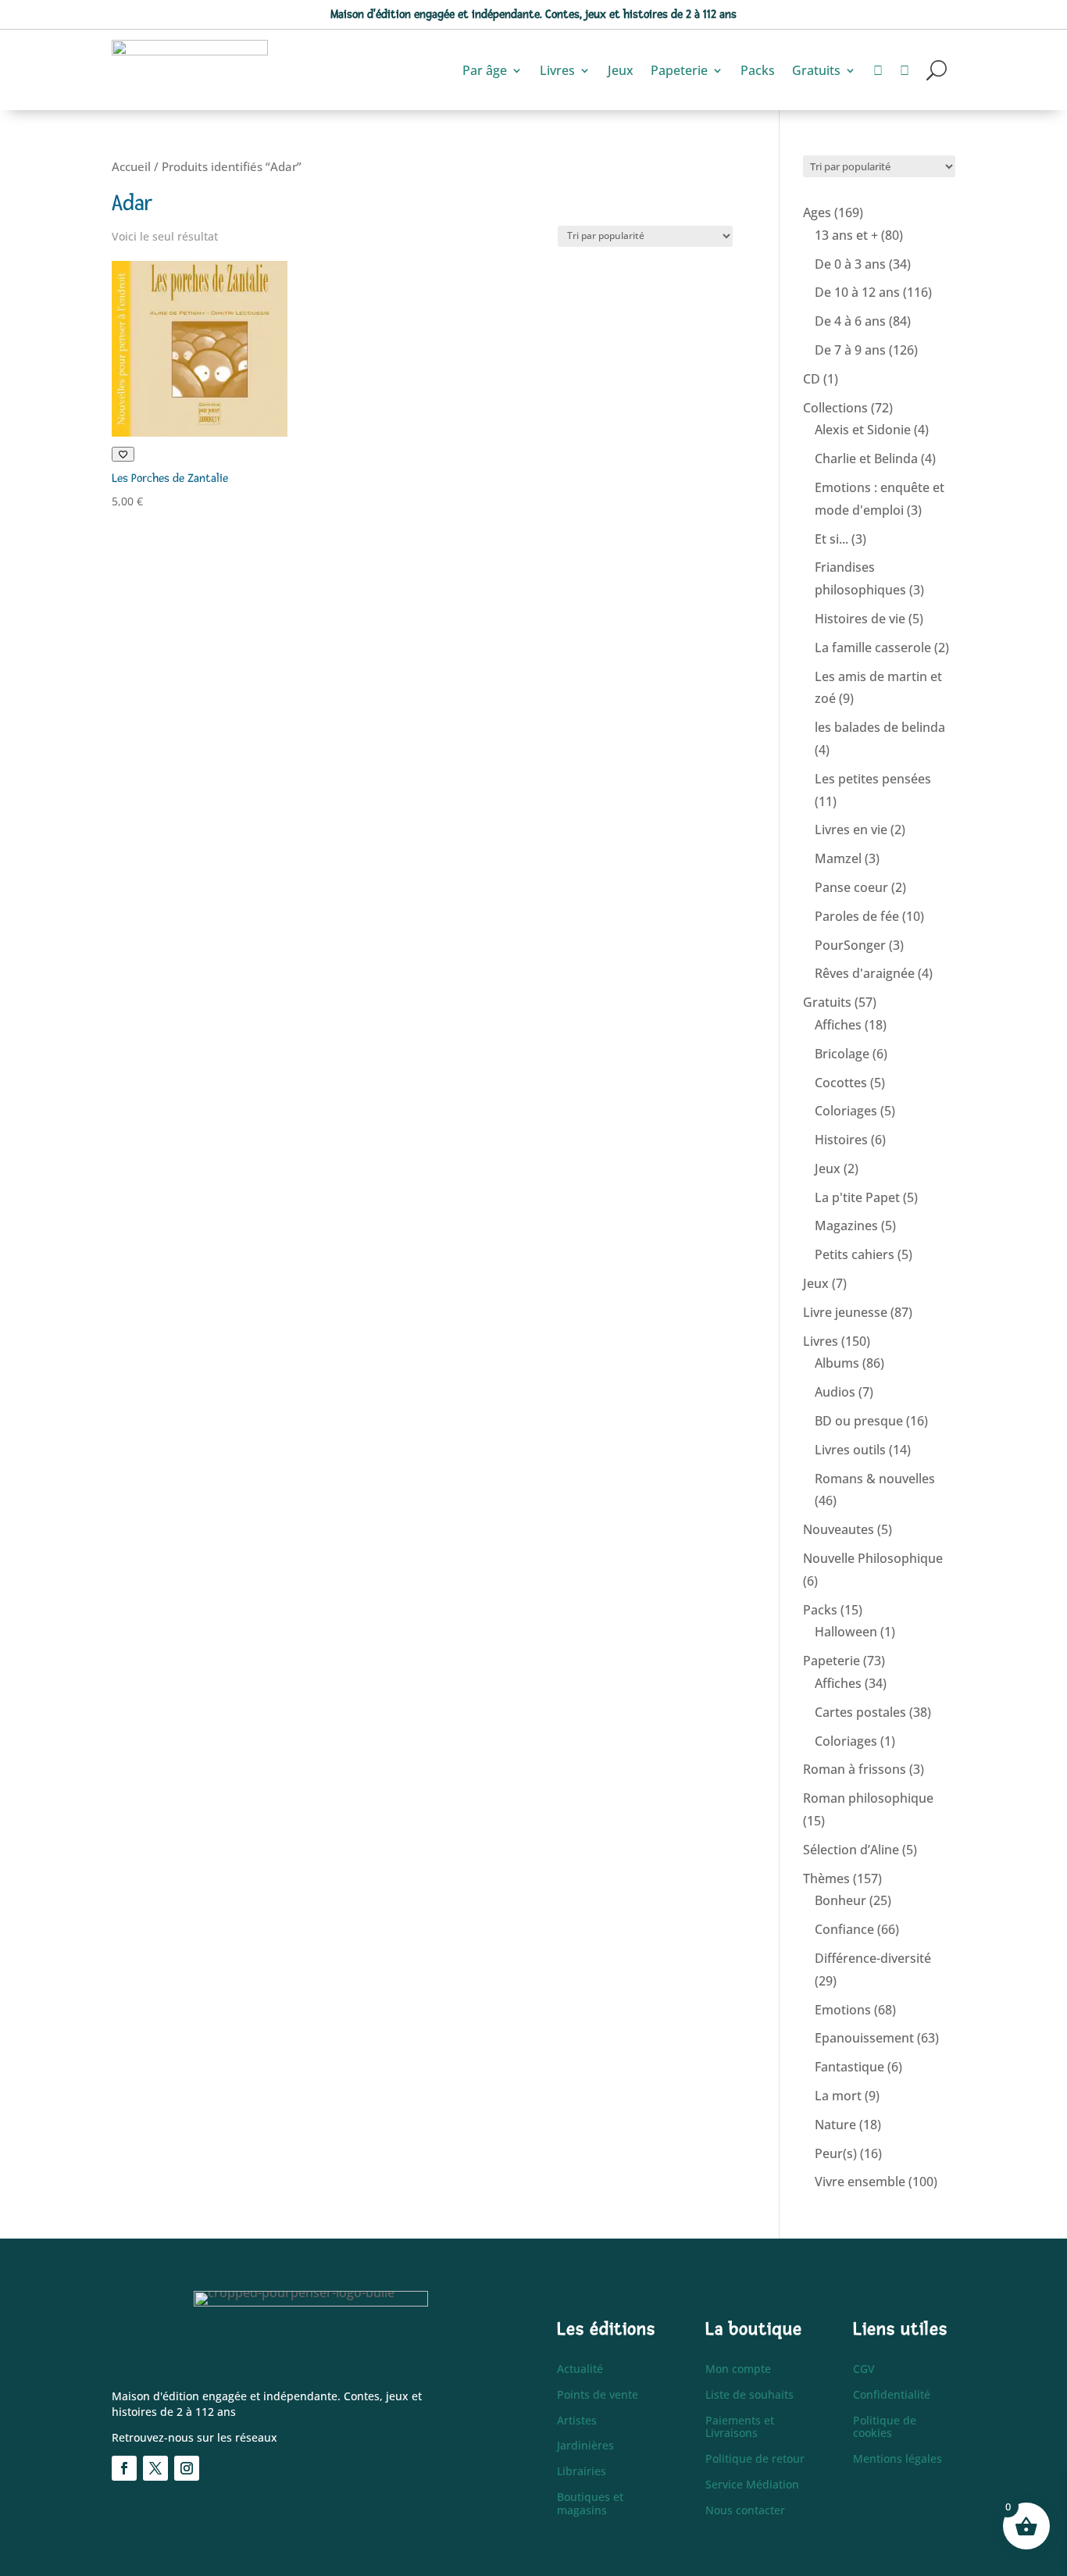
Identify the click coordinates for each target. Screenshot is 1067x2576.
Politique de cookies (885, 2428)
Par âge (485, 70)
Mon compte (738, 2369)
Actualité (580, 2369)
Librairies (582, 2472)
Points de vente (598, 2395)
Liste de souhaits (749, 2395)
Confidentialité (892, 2395)
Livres (557, 70)
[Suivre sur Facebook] (124, 2468)
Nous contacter (745, 2511)
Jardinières (585, 2446)
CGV (864, 2369)
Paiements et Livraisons (740, 2428)
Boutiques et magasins (590, 2504)
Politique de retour (755, 2459)
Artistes (577, 2421)
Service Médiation (752, 2485)
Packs (758, 70)
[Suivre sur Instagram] (187, 2468)
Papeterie (679, 70)
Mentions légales (897, 2459)
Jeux (621, 70)
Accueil (131, 166)
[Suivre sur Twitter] (155, 2468)
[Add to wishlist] (123, 454)
